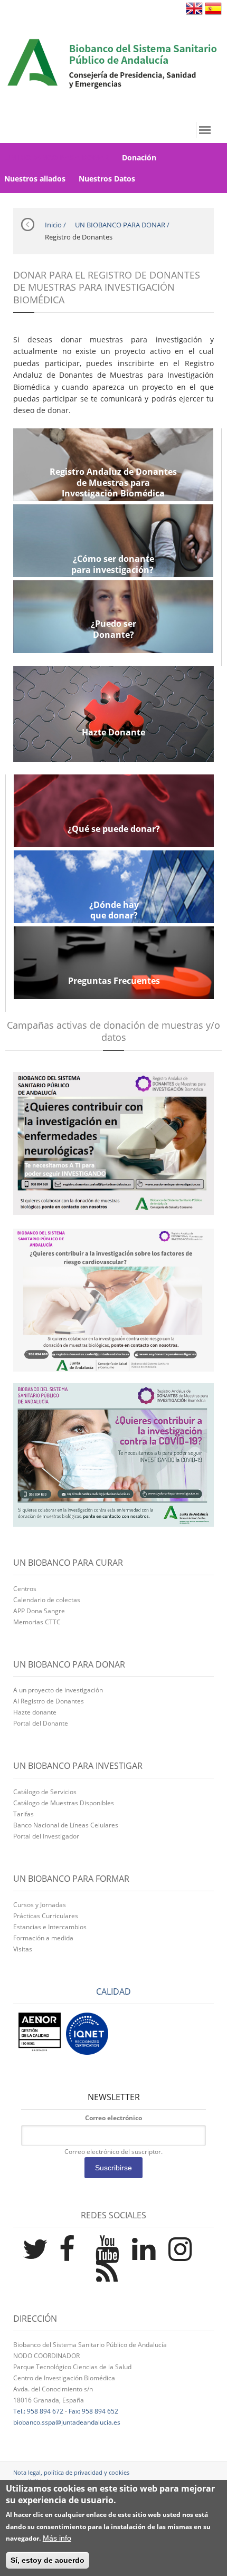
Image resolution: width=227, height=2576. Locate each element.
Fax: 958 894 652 (93, 2411)
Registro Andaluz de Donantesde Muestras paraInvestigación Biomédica (113, 483)
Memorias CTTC (37, 1622)
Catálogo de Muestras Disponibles (64, 1803)
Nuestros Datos (107, 179)
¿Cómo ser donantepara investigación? (113, 564)
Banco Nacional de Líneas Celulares (66, 1825)
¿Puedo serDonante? (113, 629)
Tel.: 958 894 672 (38, 2411)
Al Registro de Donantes (49, 1701)
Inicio (53, 225)
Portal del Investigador (46, 1836)
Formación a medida (43, 1938)
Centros (25, 1589)
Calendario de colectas (47, 1600)
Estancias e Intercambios (50, 1927)
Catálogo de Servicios (45, 1792)
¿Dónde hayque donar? (114, 911)
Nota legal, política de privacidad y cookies (71, 2472)
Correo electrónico (113, 2118)
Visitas (23, 1949)
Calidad (113, 1991)
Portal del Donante (41, 1723)
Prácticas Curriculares (46, 1916)
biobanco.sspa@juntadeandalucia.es (67, 2422)
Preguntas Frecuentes (114, 981)
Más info (57, 2538)
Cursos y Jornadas (40, 1905)
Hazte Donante (113, 732)
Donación (139, 157)
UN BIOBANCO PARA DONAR (120, 225)
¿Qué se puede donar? (114, 829)
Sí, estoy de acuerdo (48, 2560)
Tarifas (23, 1814)
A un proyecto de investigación (58, 1690)
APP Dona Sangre (39, 1611)
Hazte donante (35, 1712)
